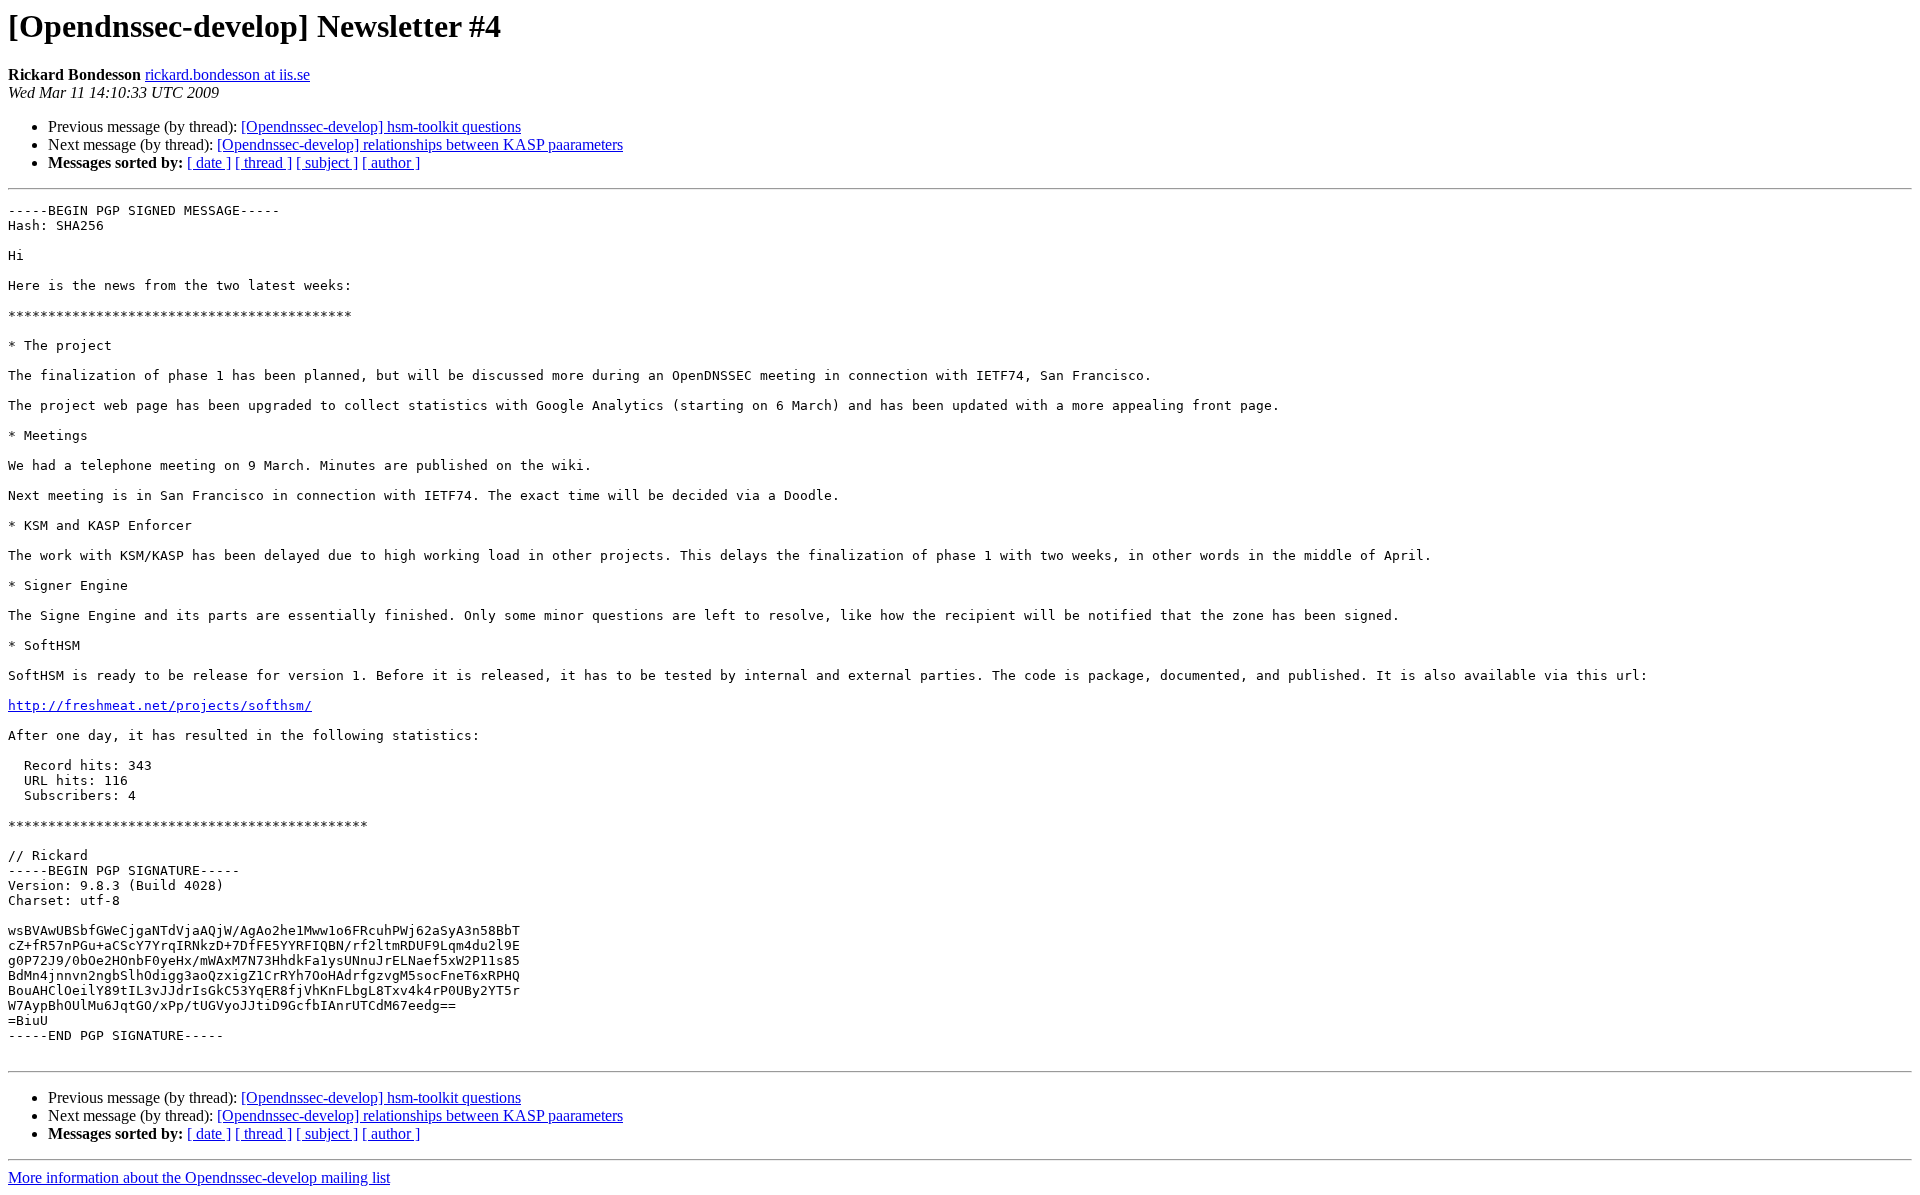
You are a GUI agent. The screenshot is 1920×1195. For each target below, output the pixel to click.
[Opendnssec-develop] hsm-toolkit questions (381, 126)
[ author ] (391, 162)
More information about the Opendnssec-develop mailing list (199, 1177)
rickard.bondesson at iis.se (227, 74)
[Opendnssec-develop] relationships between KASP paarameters (420, 144)
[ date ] (209, 162)
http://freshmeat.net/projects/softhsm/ (160, 705)
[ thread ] (263, 162)
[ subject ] (327, 162)
